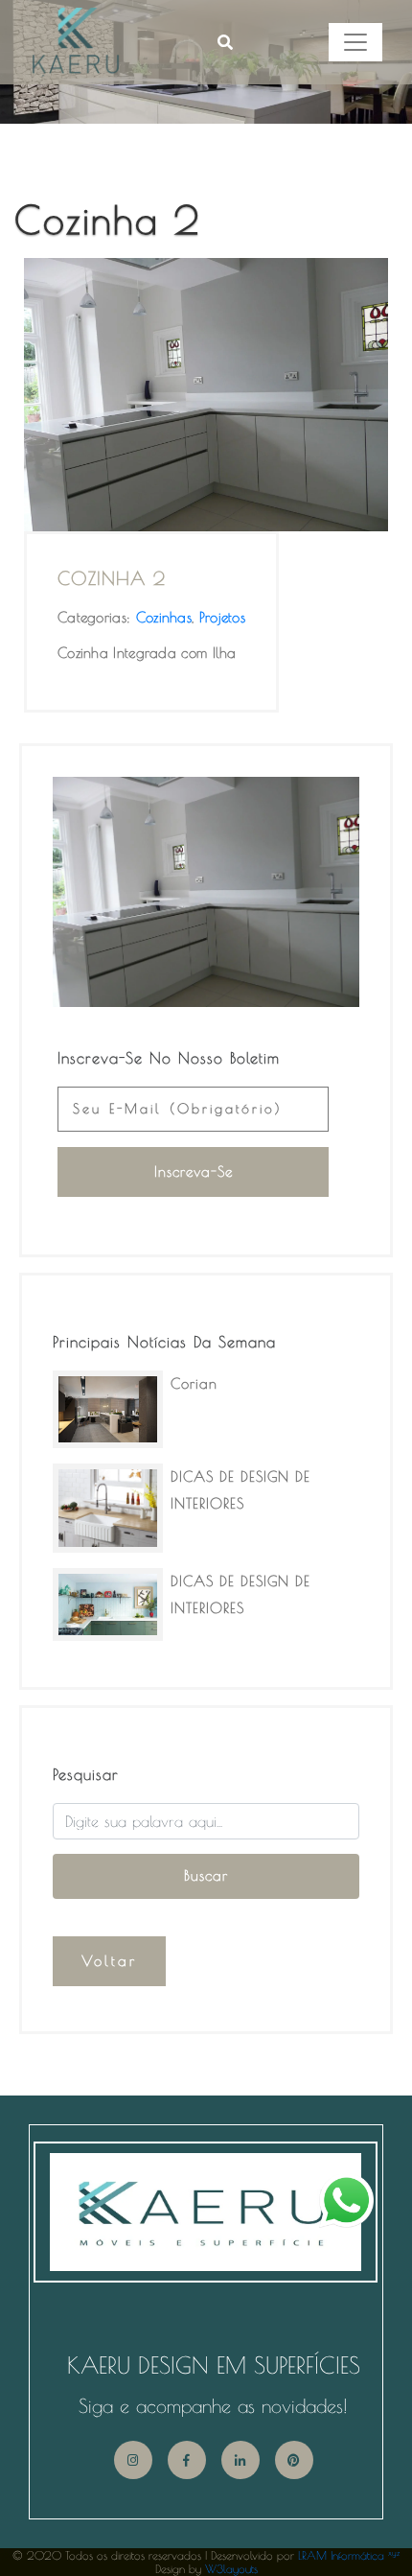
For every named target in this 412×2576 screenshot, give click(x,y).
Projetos (222, 617)
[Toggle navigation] (355, 42)
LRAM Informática (349, 2555)
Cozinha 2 (112, 578)
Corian (194, 1383)
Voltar (109, 1961)
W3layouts (231, 2568)
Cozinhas (164, 617)
